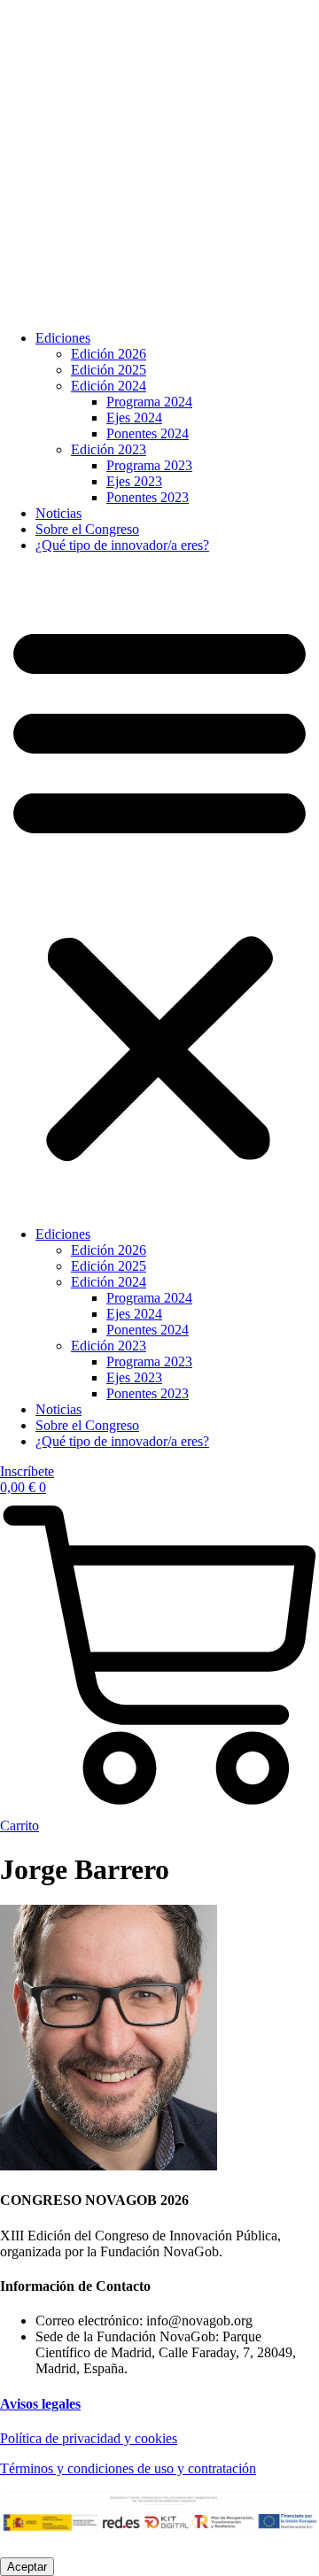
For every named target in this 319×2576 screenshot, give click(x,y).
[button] (159, 890)
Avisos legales (40, 2404)
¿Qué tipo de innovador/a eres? (122, 545)
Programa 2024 (149, 402)
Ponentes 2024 (148, 433)
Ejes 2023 (134, 481)
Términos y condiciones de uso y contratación (128, 2468)
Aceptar (27, 2567)
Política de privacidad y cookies (89, 2438)
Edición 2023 (109, 449)
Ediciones (63, 338)
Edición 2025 (109, 370)
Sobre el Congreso (87, 529)
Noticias (58, 513)
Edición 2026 (109, 354)
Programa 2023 (149, 465)
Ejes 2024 (134, 418)
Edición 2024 (109, 386)
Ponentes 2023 (148, 497)
